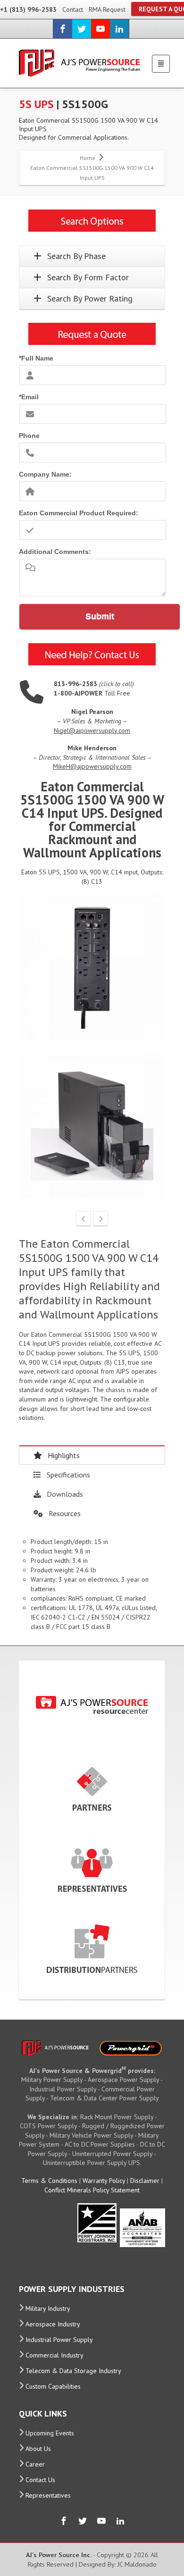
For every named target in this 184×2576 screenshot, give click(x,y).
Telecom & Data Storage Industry (73, 2371)
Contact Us (40, 2480)
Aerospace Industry (53, 2324)
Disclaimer (145, 2181)
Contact (73, 9)
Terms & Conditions (49, 2181)
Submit (100, 616)
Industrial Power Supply (59, 2340)
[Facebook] (63, 29)
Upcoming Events (50, 2433)
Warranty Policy (104, 2181)
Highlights (64, 1455)
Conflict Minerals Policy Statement (92, 2190)
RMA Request (107, 9)
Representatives (48, 2495)
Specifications (68, 1475)
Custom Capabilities (53, 2386)
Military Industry (48, 2308)
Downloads (65, 1494)
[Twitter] (82, 29)
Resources (65, 1513)
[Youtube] (100, 29)
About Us (38, 2449)
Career (35, 2464)
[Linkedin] (119, 29)
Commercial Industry (54, 2355)
